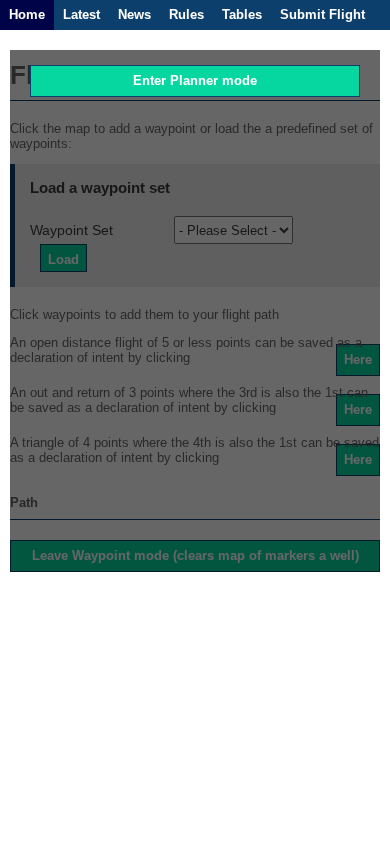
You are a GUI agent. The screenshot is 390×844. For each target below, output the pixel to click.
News (134, 14)
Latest (81, 14)
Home (27, 14)
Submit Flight (322, 14)
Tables (242, 14)
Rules (186, 14)
